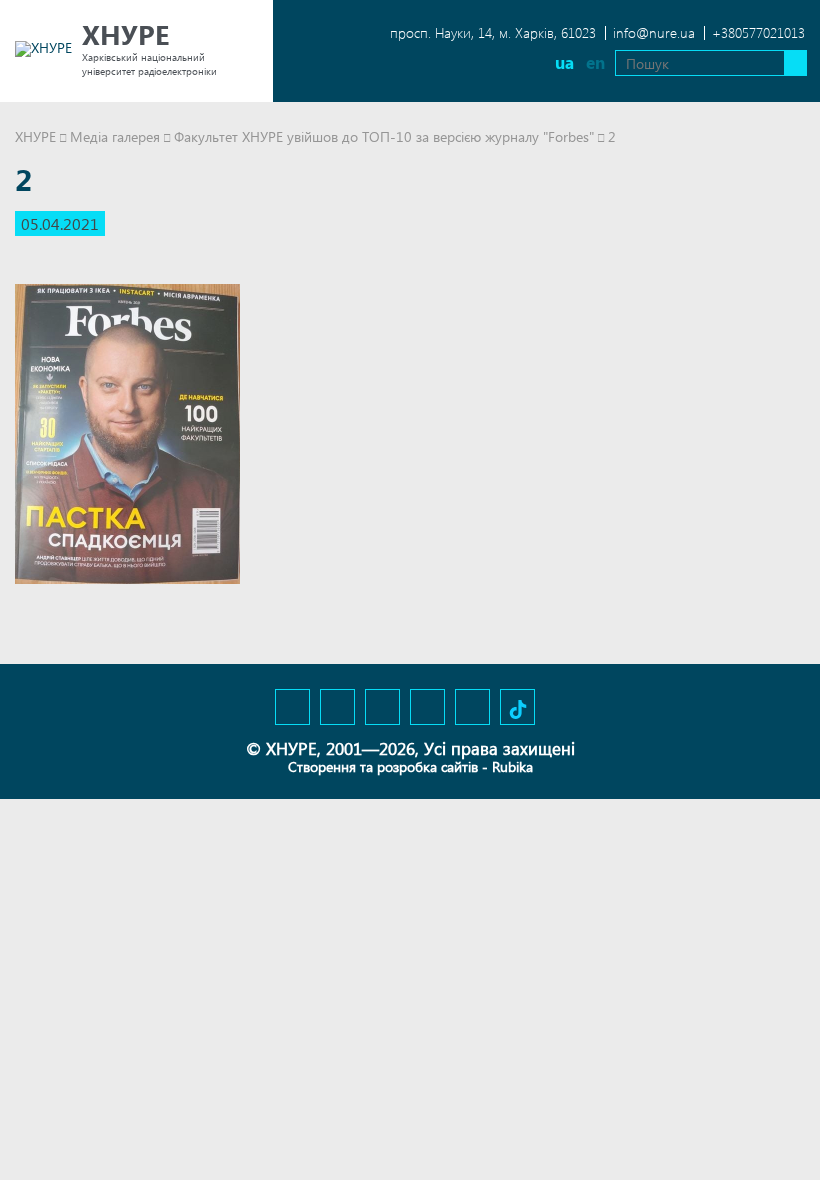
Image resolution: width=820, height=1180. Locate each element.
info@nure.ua (654, 32)
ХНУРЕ (35, 136)
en (595, 62)
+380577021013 (758, 32)
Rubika (512, 766)
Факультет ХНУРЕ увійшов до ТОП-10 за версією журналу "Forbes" (384, 136)
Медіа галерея (115, 136)
